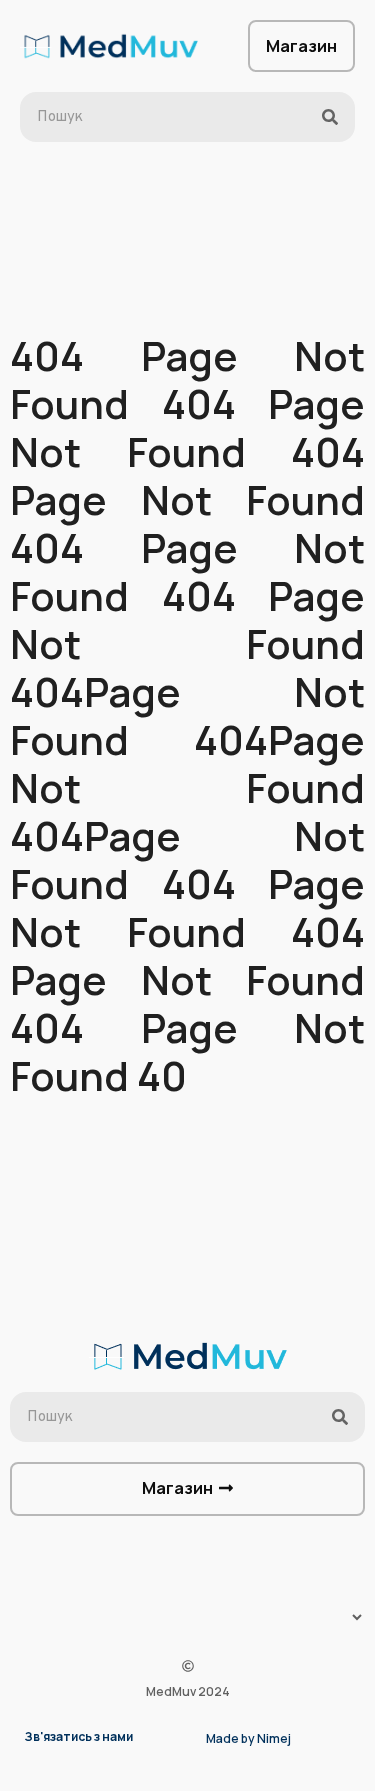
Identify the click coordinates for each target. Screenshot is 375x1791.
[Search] (330, 117)
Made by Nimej (248, 1738)
